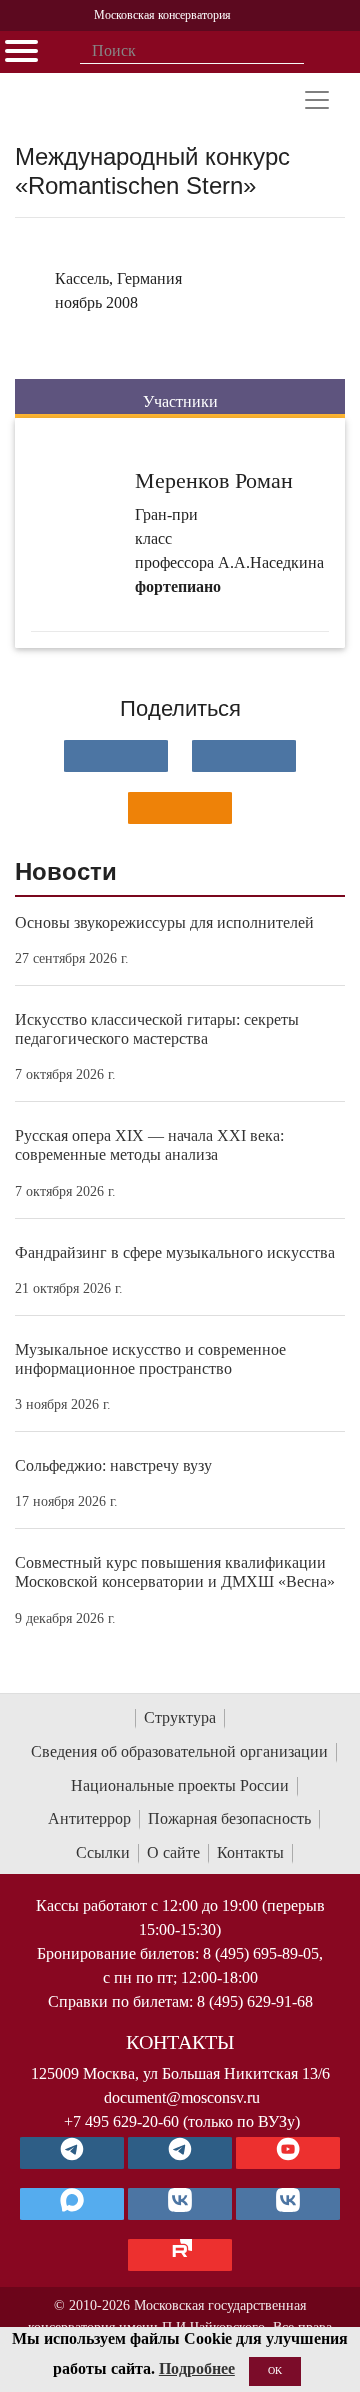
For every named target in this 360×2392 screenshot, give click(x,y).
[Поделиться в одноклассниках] (180, 808)
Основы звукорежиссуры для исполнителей (164, 922)
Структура (180, 1717)
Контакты (250, 1852)
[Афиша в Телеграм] (180, 2255)
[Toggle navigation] (317, 100)
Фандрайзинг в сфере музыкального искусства (175, 1252)
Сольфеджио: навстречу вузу (113, 1465)
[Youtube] (288, 2153)
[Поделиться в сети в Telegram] (244, 756)
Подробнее (197, 2368)
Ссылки (103, 1852)
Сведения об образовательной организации (179, 1751)
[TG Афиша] (180, 2153)
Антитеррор (89, 1818)
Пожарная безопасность (229, 1818)
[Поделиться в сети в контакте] (116, 756)
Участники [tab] (180, 401)
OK (275, 2370)
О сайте (173, 1852)
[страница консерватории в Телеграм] (72, 2153)
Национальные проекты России (180, 1785)
